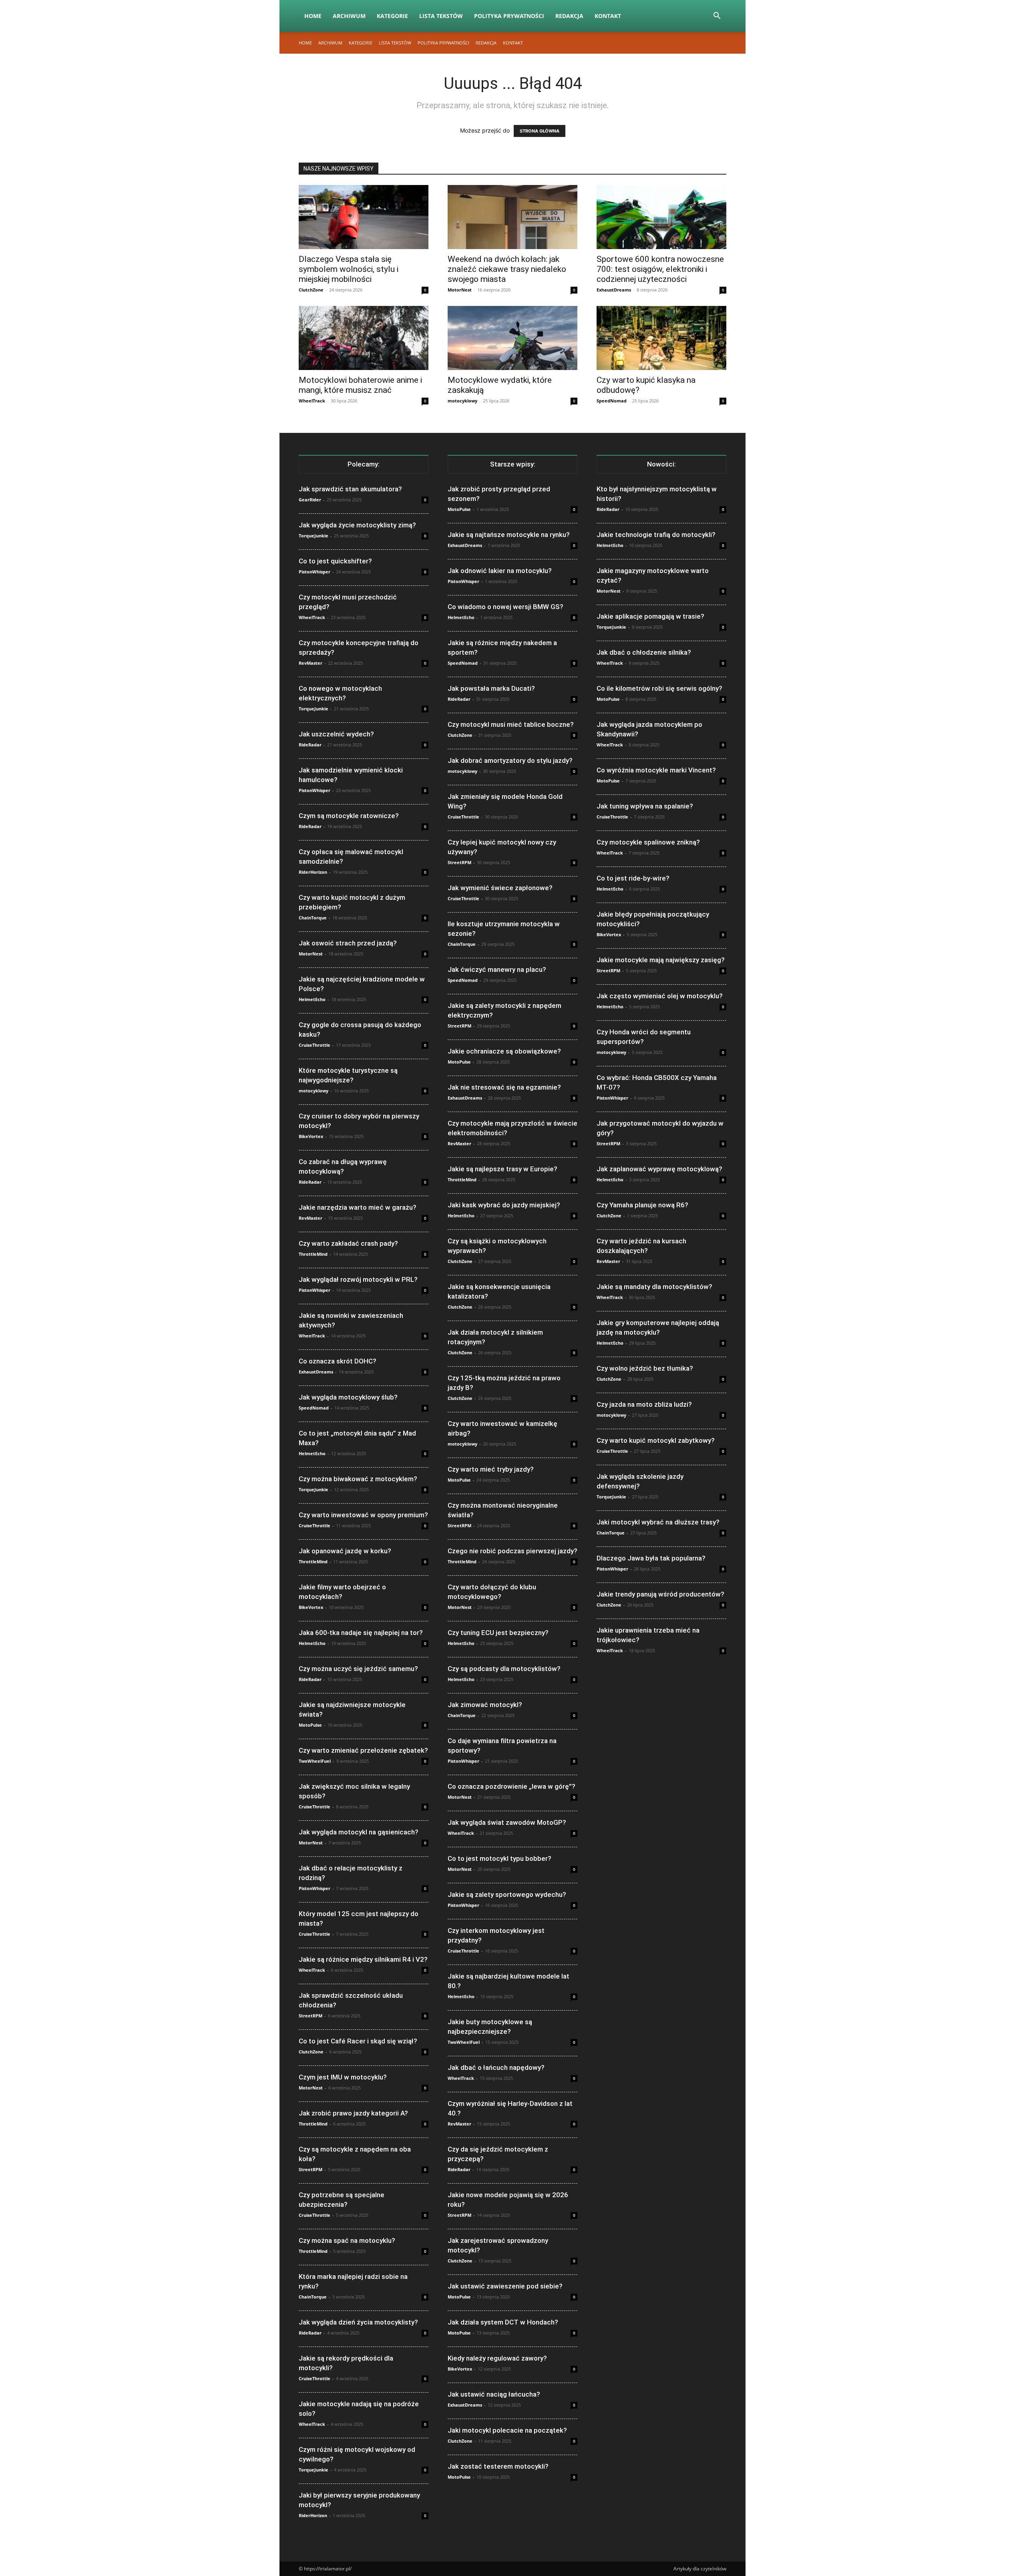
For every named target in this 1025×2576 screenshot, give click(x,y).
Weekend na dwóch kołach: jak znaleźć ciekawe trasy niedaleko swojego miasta (507, 269)
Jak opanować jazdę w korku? (345, 1551)
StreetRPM (311, 2016)
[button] (717, 17)
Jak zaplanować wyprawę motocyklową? (659, 1169)
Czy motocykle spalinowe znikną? (648, 842)
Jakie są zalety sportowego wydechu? (507, 1894)
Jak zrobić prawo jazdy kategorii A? (353, 2113)
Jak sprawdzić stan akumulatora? (350, 489)
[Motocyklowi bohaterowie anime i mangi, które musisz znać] (364, 338)
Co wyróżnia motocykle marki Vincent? (656, 770)
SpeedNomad (612, 401)
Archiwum (349, 16)
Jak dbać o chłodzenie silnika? (644, 652)
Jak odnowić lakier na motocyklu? (500, 571)
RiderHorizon (313, 872)
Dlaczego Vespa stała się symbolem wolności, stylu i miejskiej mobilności (349, 269)
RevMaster (311, 663)
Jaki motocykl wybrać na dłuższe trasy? (658, 1522)
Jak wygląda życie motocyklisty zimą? (357, 525)
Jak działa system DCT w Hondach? (503, 2322)
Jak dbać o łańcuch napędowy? (496, 2067)
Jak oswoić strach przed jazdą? (348, 943)
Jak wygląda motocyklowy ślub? (348, 1397)
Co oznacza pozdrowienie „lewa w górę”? (511, 1786)
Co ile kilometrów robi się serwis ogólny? (659, 688)
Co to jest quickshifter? (335, 561)
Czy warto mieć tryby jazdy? (491, 1469)
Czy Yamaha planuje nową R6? (642, 1205)
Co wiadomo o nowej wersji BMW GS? (505, 607)
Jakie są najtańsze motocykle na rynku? (509, 535)
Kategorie (392, 16)
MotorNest (460, 290)
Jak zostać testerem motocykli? (498, 2466)
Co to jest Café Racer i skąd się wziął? (358, 2041)
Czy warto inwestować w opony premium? (363, 1515)
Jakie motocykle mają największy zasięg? (661, 960)
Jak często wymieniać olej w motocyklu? (660, 996)
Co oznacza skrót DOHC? (338, 1361)
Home (313, 16)
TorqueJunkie (314, 536)
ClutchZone (311, 290)
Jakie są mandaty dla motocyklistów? (654, 1287)
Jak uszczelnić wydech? (336, 734)
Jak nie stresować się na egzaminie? (504, 1087)
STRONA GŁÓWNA (540, 131)
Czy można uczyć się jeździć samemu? (358, 1669)
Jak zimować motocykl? (485, 1705)
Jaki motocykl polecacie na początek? (507, 2430)
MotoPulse (310, 1725)
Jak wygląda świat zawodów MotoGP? (507, 1822)
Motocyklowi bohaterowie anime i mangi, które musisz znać (360, 385)
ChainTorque (313, 918)
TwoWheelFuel (315, 1761)
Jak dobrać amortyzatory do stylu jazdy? (510, 760)
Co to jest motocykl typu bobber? (499, 1858)
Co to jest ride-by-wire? (633, 878)
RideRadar (310, 745)
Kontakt (608, 16)
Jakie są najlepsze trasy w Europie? (502, 1169)
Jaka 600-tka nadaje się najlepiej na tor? (361, 1633)
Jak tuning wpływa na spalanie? (645, 806)
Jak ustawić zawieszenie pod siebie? (505, 2286)
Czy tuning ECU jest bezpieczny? (498, 1633)
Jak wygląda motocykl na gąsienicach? (359, 1832)
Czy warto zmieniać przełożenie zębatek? (363, 1750)
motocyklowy (462, 401)
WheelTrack (312, 401)
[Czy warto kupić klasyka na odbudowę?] (661, 338)
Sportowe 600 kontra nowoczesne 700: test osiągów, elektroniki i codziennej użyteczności (660, 269)
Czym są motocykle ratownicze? (349, 816)
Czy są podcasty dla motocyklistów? (504, 1669)
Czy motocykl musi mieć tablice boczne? (511, 724)
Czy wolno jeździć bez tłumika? (645, 1368)
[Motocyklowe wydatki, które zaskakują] (512, 338)
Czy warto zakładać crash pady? (348, 1243)
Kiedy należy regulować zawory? (497, 2358)
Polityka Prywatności (509, 16)
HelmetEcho (312, 999)
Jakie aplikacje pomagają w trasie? (650, 616)
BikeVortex (311, 1136)
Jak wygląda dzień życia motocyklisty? (358, 2322)
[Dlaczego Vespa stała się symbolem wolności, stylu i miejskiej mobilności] (364, 217)
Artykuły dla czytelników (700, 2569)
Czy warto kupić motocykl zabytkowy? (656, 1440)
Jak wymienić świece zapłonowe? (500, 888)
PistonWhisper (315, 572)
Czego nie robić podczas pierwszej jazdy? (512, 1551)
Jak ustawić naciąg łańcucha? (494, 2394)
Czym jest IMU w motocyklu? (343, 2077)
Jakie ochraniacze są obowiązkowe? (504, 1051)
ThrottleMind (313, 1254)
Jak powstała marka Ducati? (491, 688)
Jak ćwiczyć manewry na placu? (497, 969)
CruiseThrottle (315, 1045)
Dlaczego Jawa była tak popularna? (651, 1558)
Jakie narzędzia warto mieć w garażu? (358, 1207)
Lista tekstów (441, 16)
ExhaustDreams (614, 290)
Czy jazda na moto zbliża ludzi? (644, 1404)
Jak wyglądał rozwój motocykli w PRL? (358, 1279)
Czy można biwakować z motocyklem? (358, 1479)
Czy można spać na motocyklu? (347, 2240)
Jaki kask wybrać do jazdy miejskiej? (504, 1205)
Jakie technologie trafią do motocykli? (656, 535)
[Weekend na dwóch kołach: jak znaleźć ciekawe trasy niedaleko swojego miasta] (512, 217)
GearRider (310, 500)
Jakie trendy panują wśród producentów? (660, 1594)
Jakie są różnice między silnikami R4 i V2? (363, 1959)
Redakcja (569, 16)
